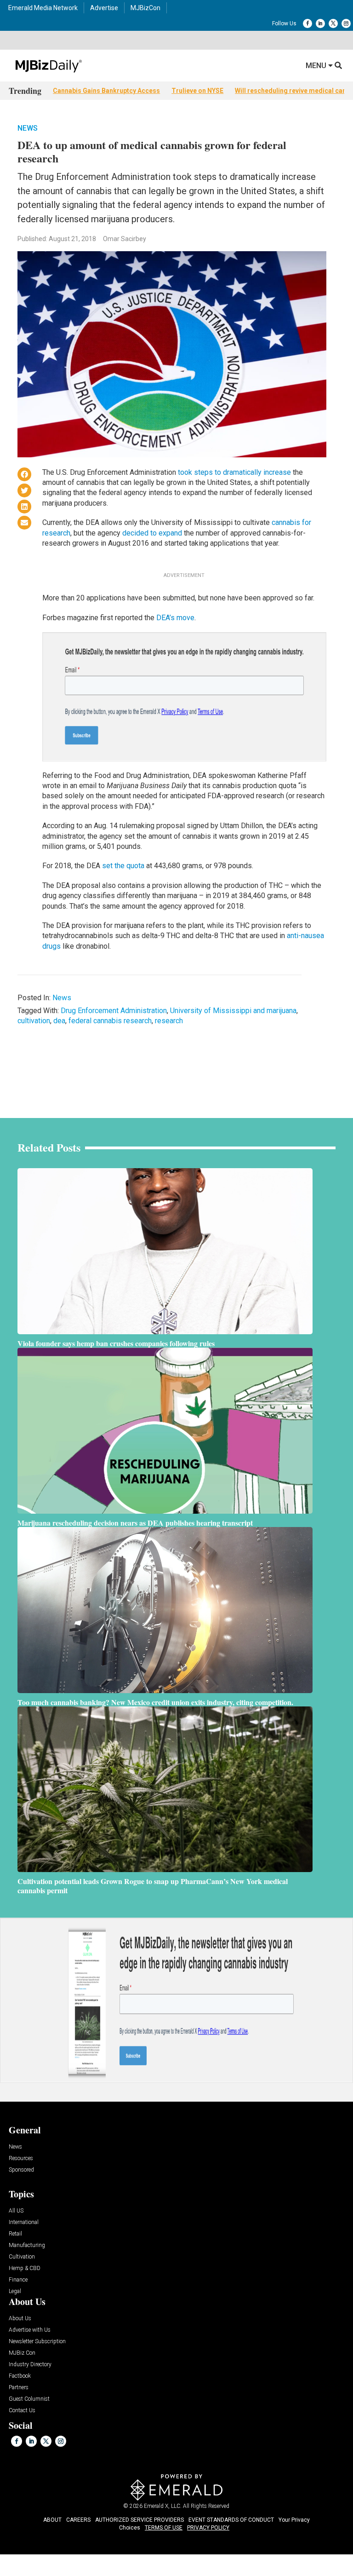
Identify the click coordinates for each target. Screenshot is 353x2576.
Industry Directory (30, 2365)
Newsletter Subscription (37, 2342)
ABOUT (52, 2520)
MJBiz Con (22, 2353)
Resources (21, 2158)
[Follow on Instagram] (346, 23)
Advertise (104, 8)
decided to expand (152, 533)
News (28, 128)
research (169, 1021)
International (24, 2222)
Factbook (20, 2376)
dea (59, 1021)
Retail (15, 2234)
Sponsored (21, 2170)
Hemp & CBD (25, 2268)
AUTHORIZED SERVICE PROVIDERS (139, 2520)
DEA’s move (175, 618)
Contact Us (22, 2411)
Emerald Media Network (43, 8)
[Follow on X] (333, 23)
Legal (15, 2291)
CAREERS (78, 2520)
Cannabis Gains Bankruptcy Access (106, 91)
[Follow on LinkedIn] (320, 23)
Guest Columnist (29, 2399)
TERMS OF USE (164, 2528)
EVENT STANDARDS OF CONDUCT (231, 2520)
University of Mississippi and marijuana (233, 1011)
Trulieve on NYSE (197, 91)
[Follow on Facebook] (307, 23)
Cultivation (22, 2257)
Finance (18, 2280)
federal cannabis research (110, 1021)
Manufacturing (27, 2245)
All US (16, 2211)
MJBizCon (145, 8)
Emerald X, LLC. (163, 2506)
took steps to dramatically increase (234, 472)
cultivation (34, 1021)
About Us (20, 2319)
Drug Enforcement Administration (114, 1011)
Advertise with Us (30, 2330)
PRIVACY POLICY (208, 2528)
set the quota (123, 866)
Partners (19, 2388)
